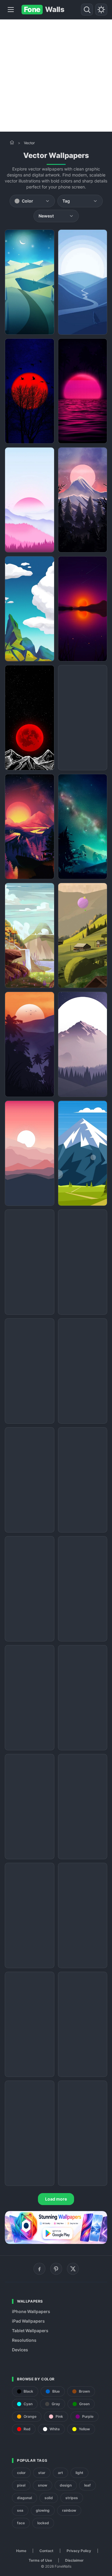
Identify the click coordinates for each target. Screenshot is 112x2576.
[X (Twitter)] (73, 2269)
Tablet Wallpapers (30, 2331)
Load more (56, 2199)
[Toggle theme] (101, 10)
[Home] (12, 142)
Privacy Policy (79, 2551)
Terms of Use (40, 2560)
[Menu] (11, 10)
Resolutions (24, 2340)
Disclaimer (74, 2560)
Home (21, 2551)
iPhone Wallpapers (31, 2311)
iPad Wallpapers (28, 2321)
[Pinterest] (56, 2269)
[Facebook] (39, 2269)
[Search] (87, 10)
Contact (46, 2551)
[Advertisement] (56, 76)
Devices (20, 2350)
